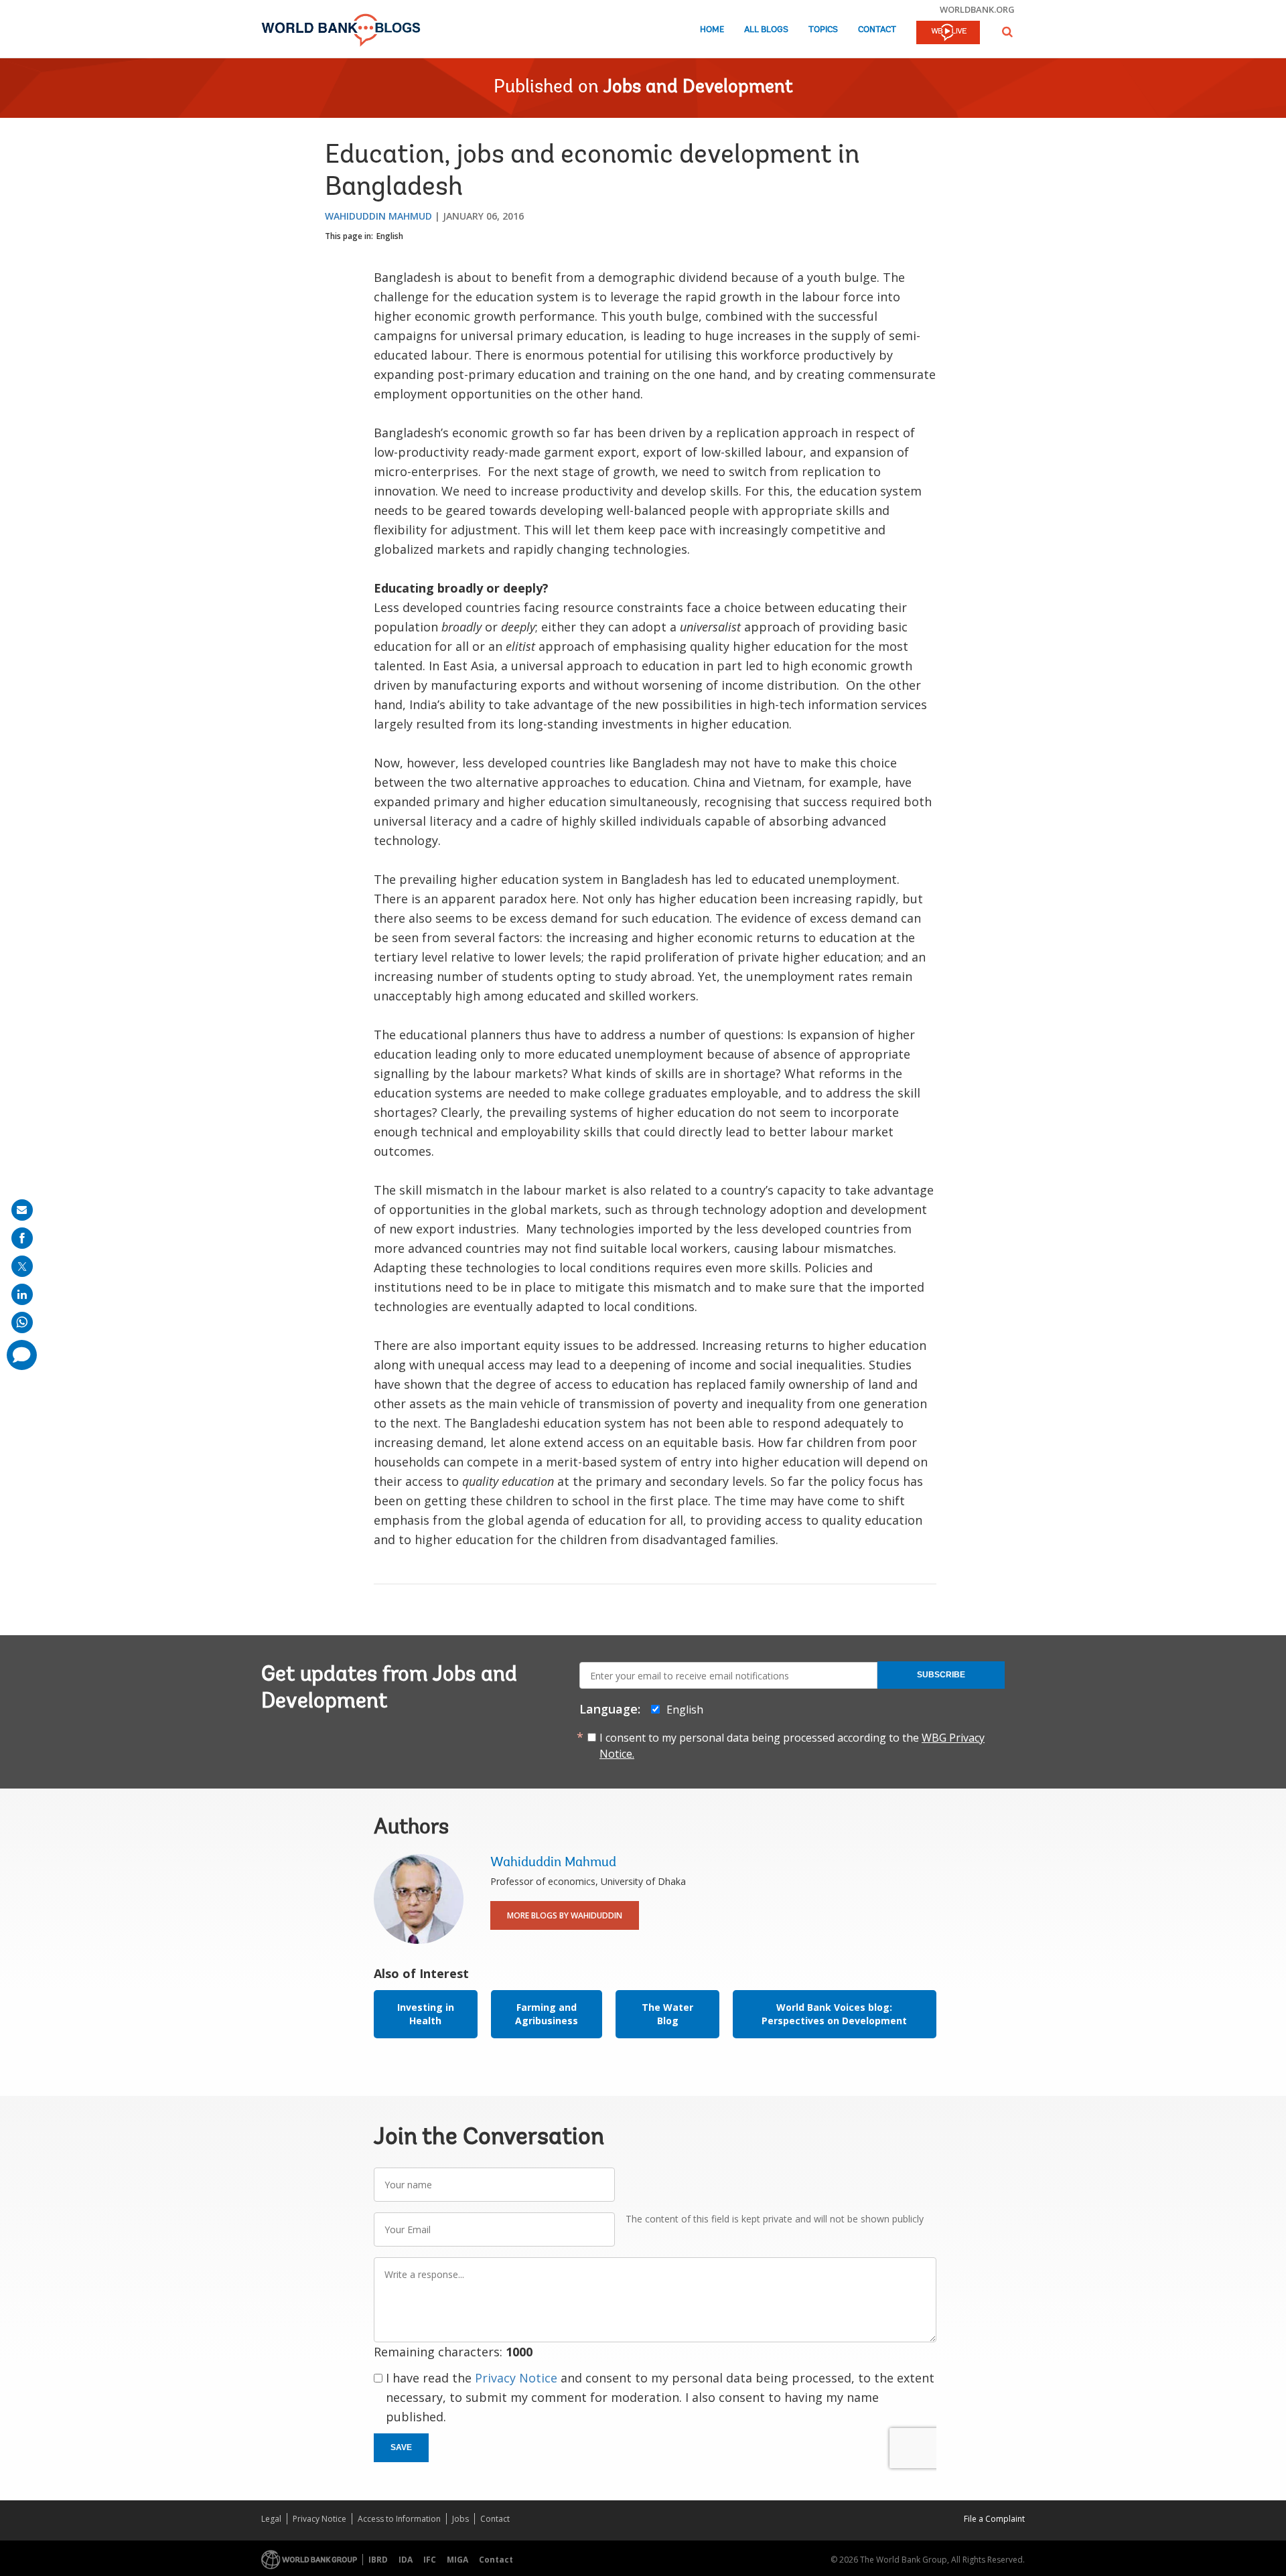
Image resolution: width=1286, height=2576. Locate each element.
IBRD (378, 2560)
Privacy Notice (516, 2378)
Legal (271, 2519)
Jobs (460, 2519)
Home (712, 30)
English (390, 236)
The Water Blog (667, 2014)
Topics (823, 30)
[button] (1007, 32)
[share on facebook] (22, 1238)
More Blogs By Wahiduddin (565, 1915)
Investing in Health (426, 2014)
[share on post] (22, 1266)
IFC (430, 2560)
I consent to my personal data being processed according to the (792, 1746)
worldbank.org (977, 9)
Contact (877, 30)
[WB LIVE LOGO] (948, 33)
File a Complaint (994, 2519)
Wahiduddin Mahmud (378, 216)
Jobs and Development (698, 88)
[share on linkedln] (22, 1294)
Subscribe (941, 1675)
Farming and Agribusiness (547, 2014)
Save (401, 2447)
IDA (406, 2560)
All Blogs (766, 30)
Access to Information (399, 2519)
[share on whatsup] (22, 1322)
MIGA (457, 2560)
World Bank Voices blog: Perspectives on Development (834, 2014)
